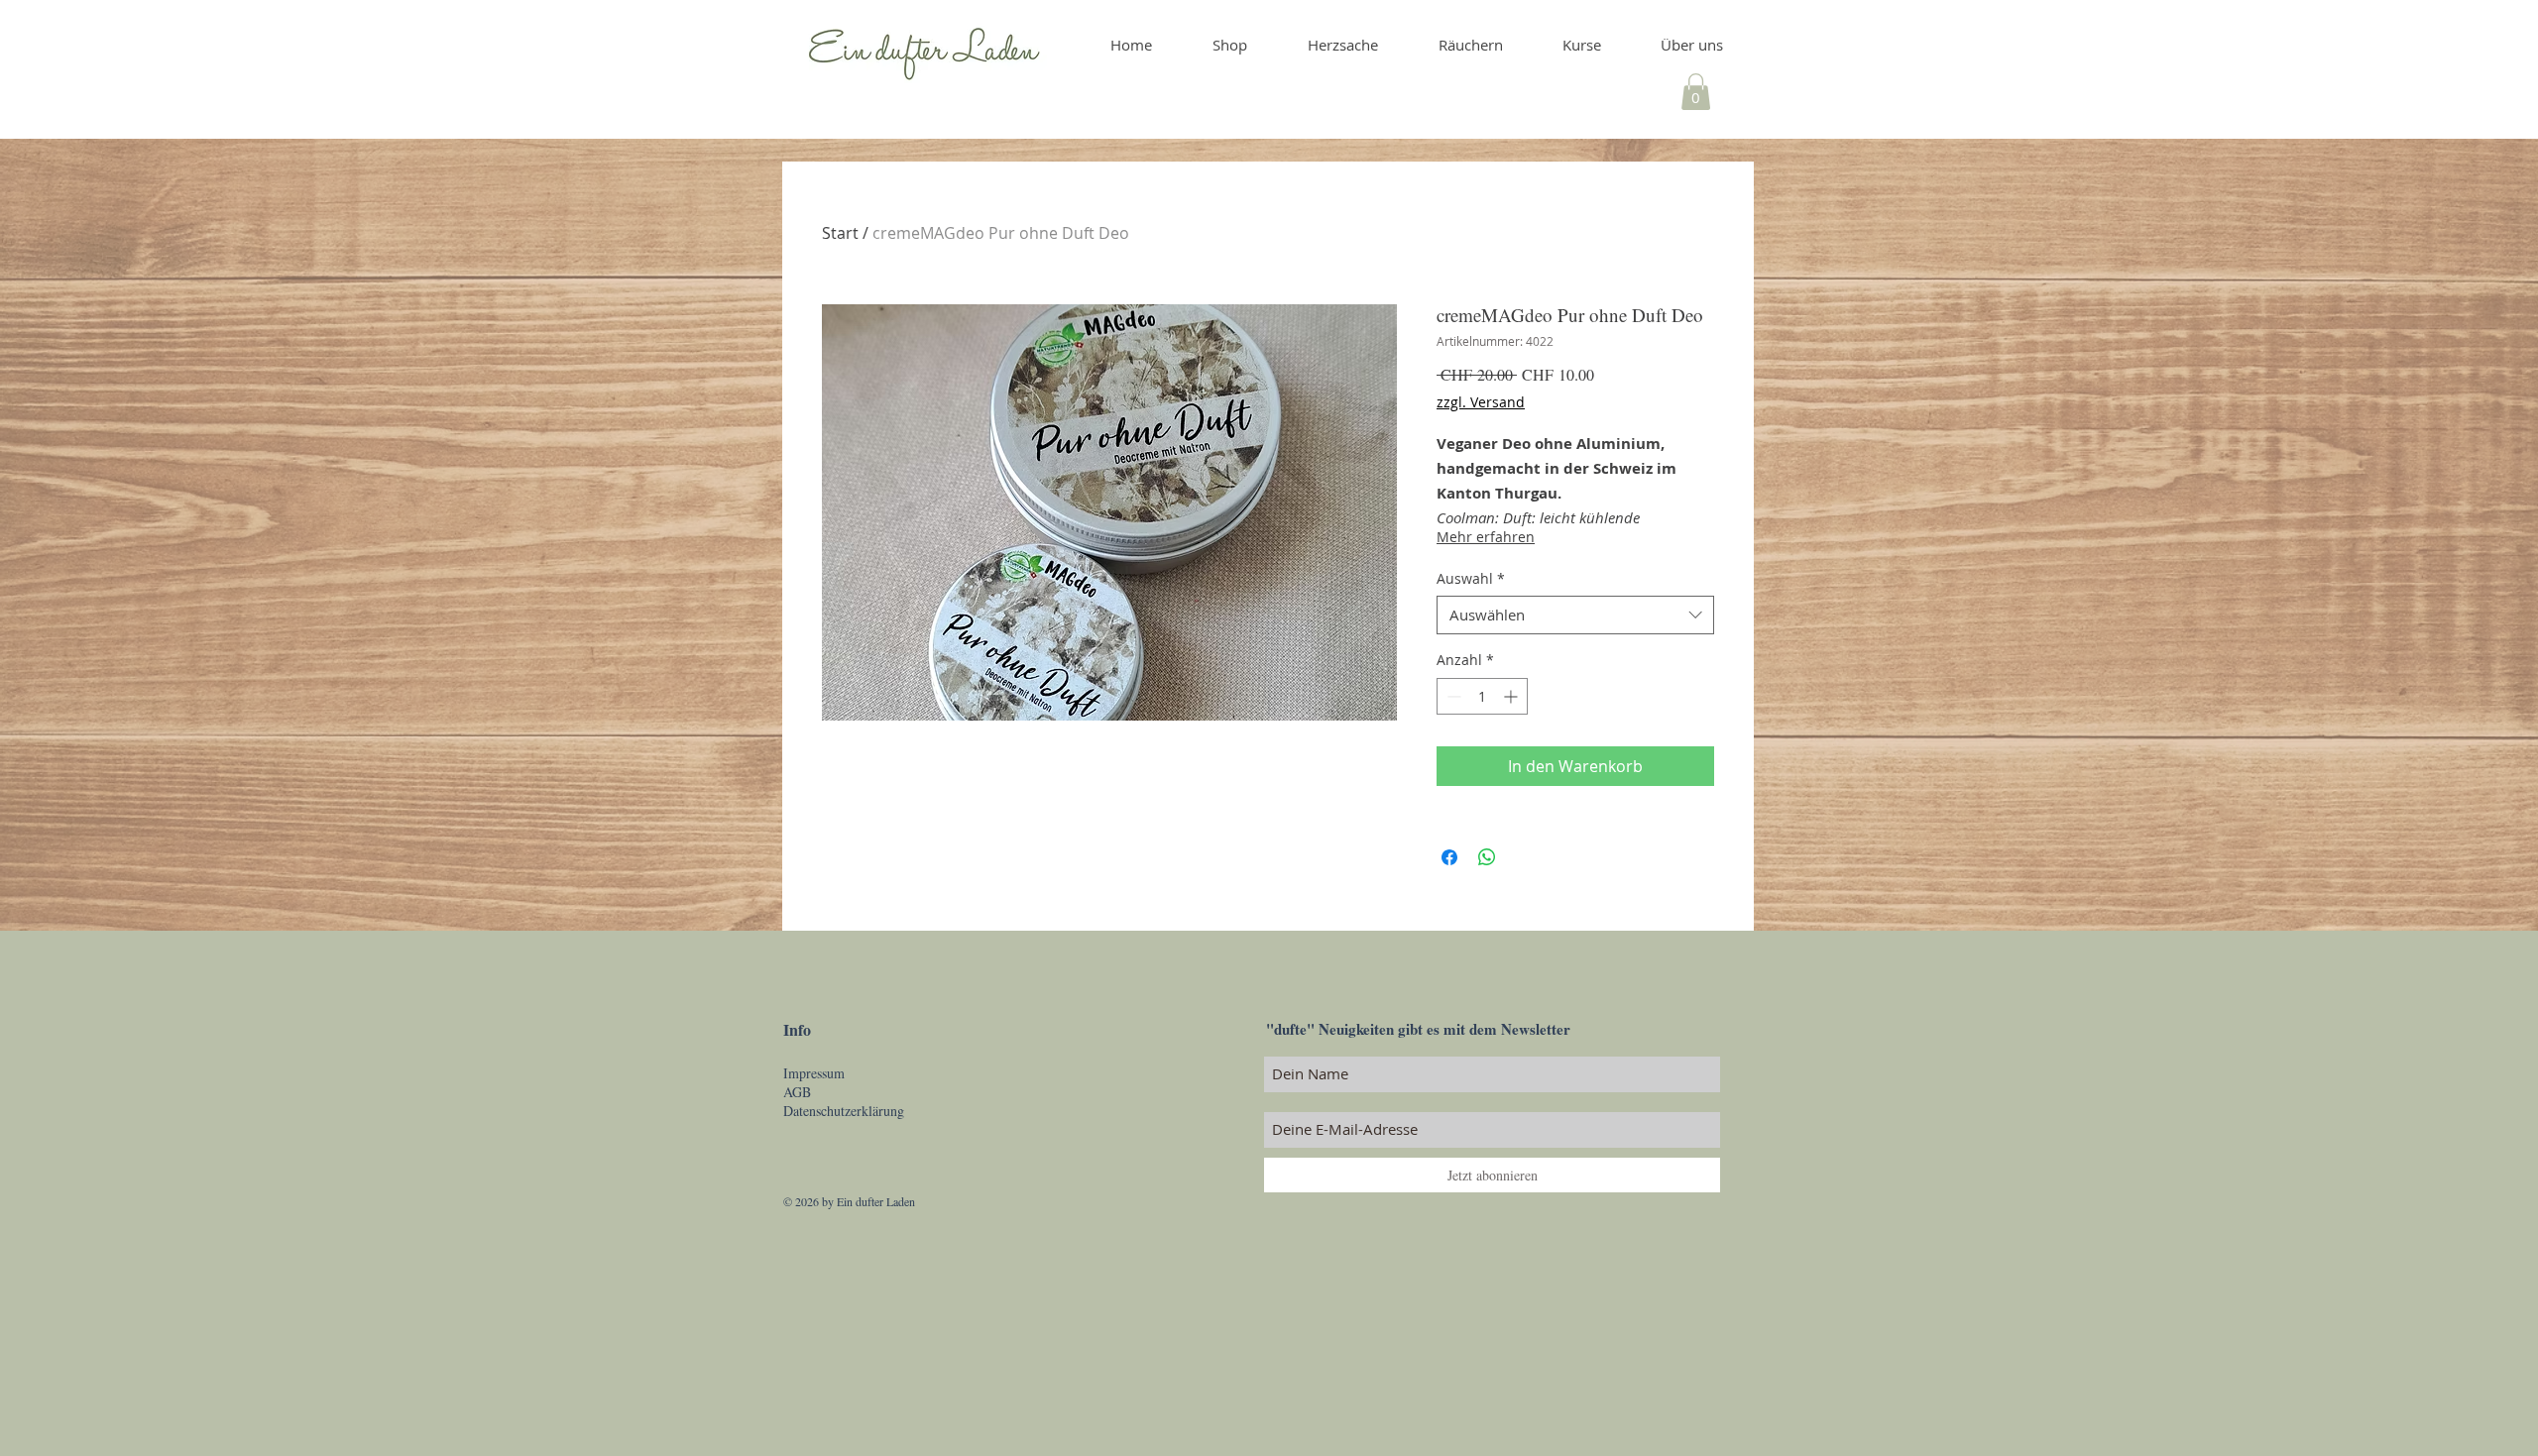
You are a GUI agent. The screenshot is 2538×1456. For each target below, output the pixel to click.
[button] (1696, 92)
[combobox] (1575, 615)
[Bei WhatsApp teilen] (1487, 857)
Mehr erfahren (1486, 537)
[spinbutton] (1482, 696)
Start (840, 233)
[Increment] (1512, 696)
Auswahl (1471, 578)
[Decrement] (1452, 696)
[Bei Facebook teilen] (1449, 857)
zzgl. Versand (1481, 402)
